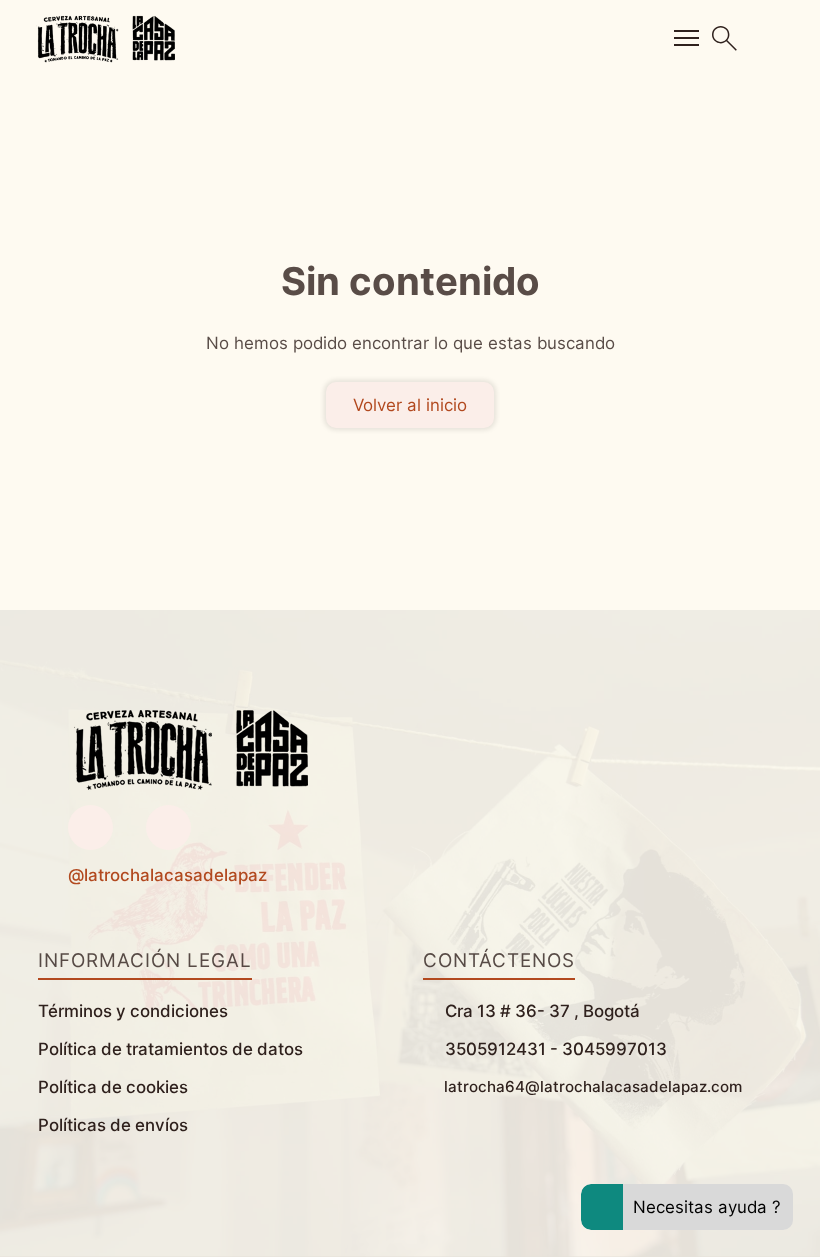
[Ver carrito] (775, 38)
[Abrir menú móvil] (686, 38)
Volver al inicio (410, 405)
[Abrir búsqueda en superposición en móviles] (725, 38)
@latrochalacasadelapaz (167, 875)
